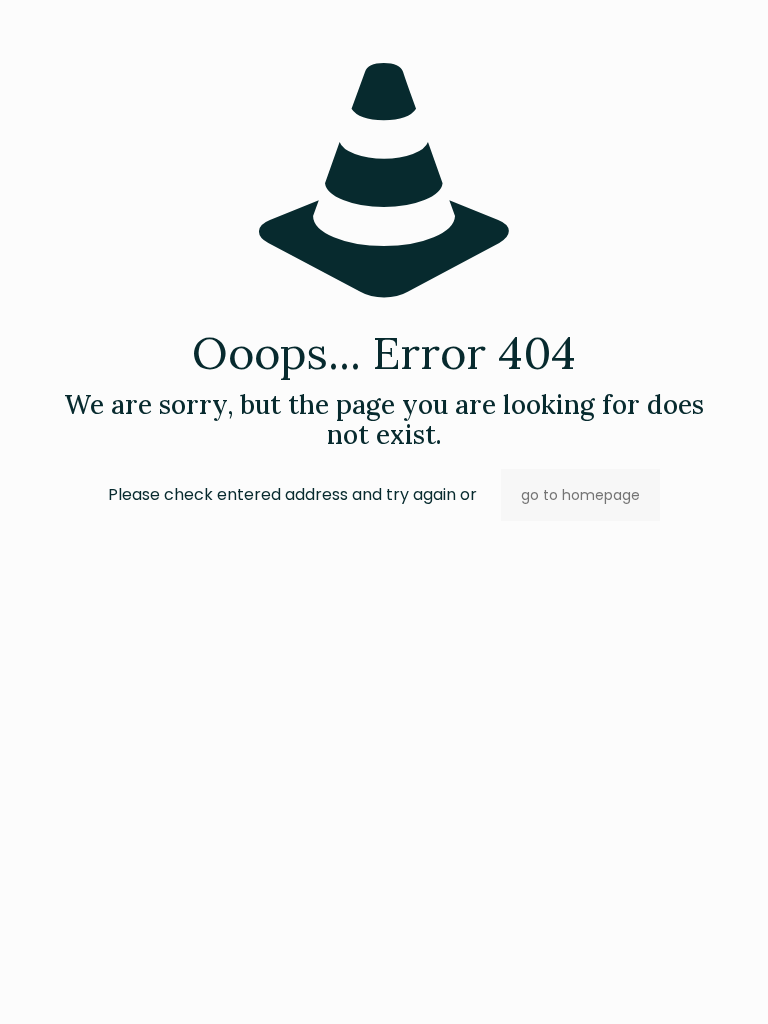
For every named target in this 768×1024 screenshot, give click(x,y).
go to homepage (580, 495)
